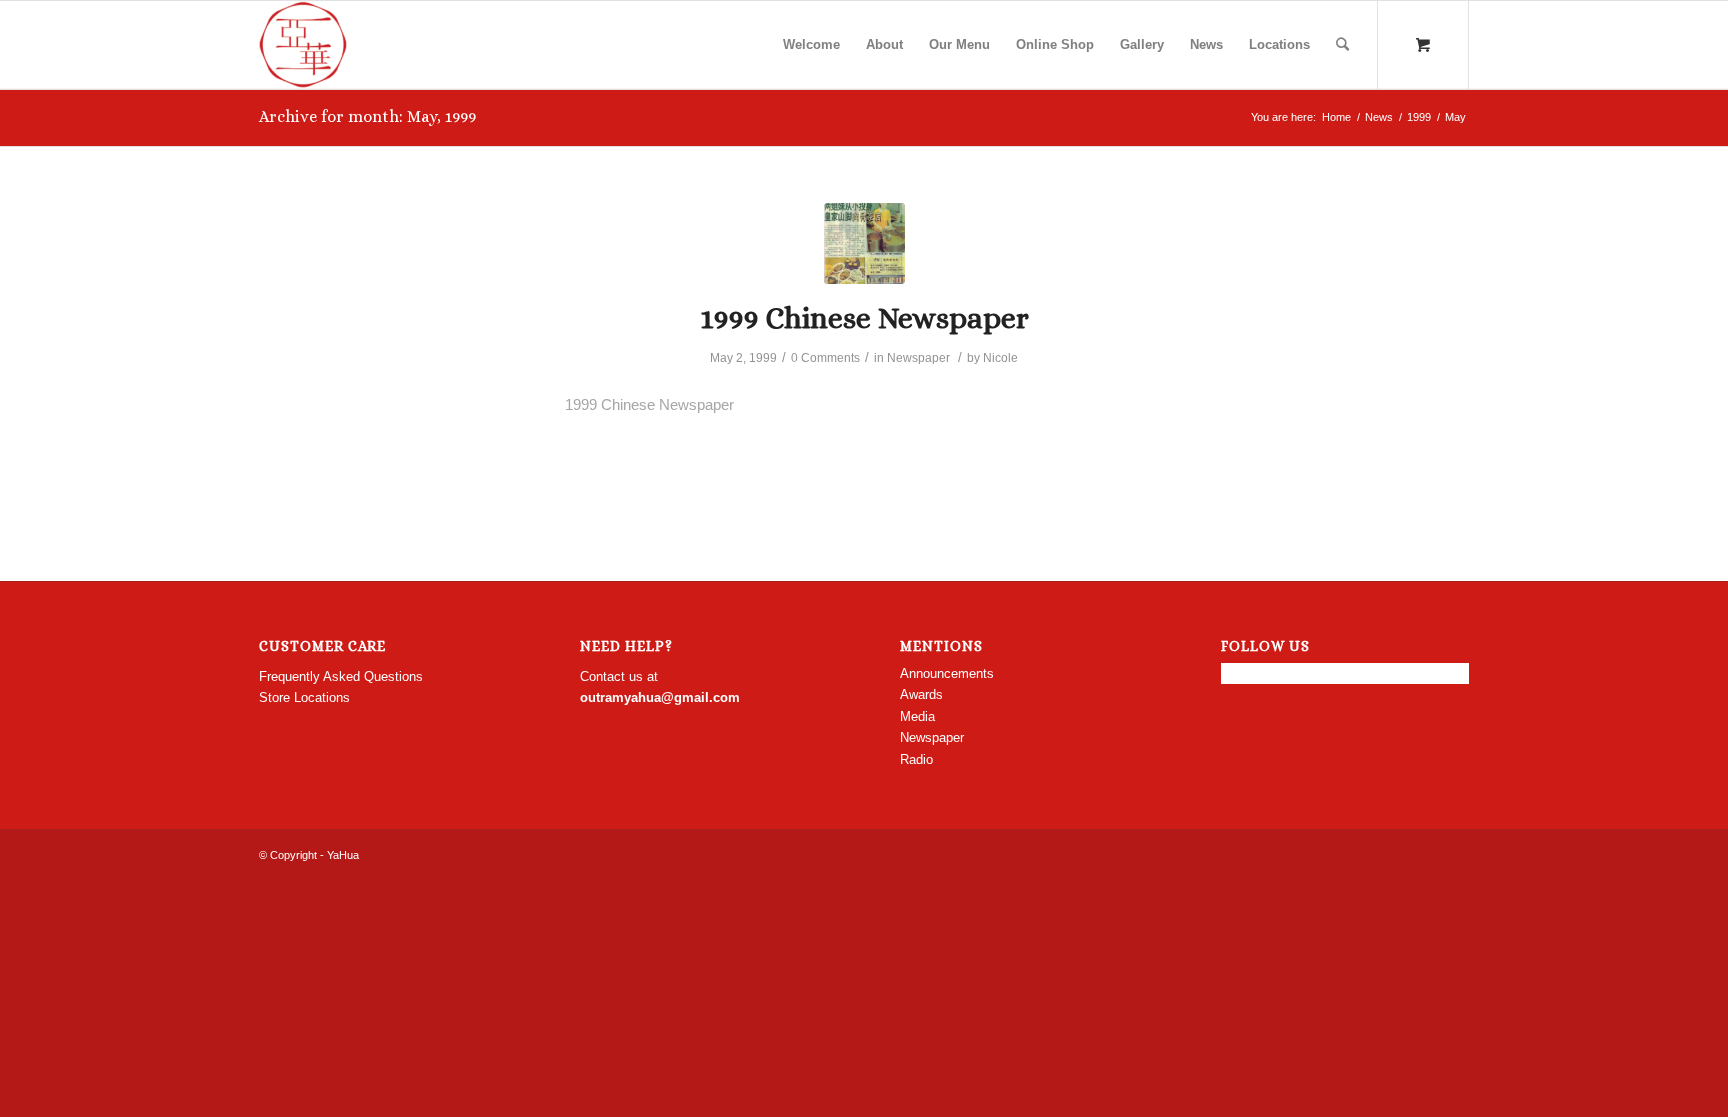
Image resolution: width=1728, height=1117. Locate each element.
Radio (916, 759)
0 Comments (825, 358)
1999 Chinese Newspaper (864, 318)
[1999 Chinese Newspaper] (864, 243)
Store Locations (304, 697)
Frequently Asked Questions (341, 676)
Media (917, 716)
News (1379, 117)
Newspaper (918, 358)
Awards (921, 694)
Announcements (947, 673)
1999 (1419, 117)
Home (1336, 117)
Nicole (1000, 358)
